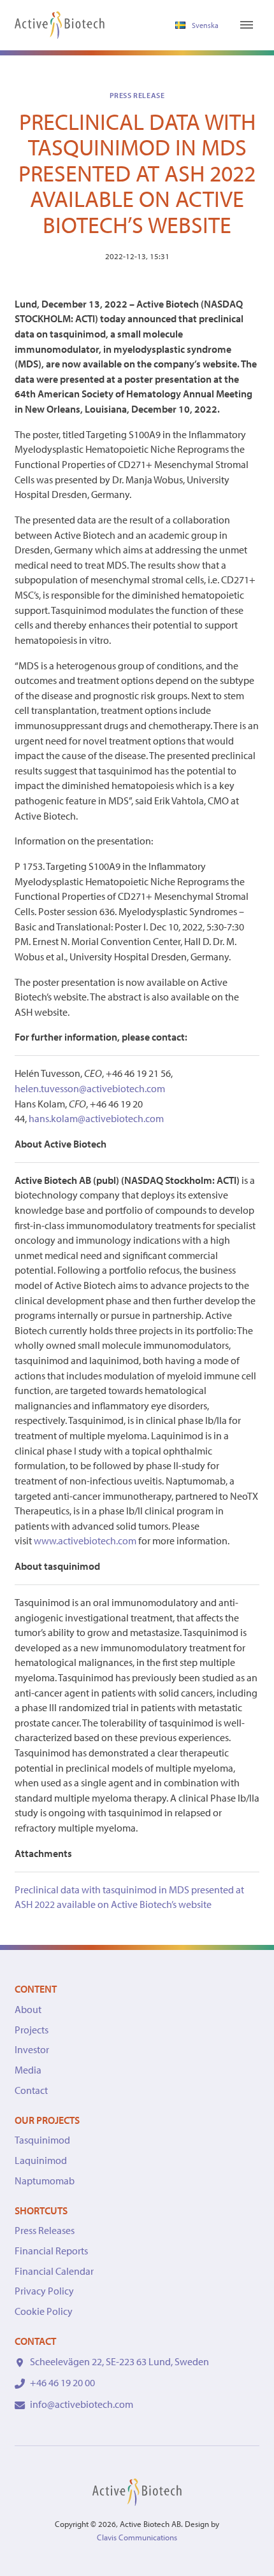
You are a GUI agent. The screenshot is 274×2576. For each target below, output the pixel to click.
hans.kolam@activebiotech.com (96, 1118)
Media (28, 2070)
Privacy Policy (44, 2291)
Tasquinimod (42, 2140)
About (28, 2009)
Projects (32, 2030)
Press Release (137, 95)
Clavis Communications (137, 2537)
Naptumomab (45, 2181)
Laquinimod (41, 2160)
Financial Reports (51, 2251)
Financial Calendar (54, 2271)
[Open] (247, 25)
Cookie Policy (44, 2311)
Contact (31, 2090)
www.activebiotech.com (85, 1541)
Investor (32, 2049)
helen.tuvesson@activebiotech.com (90, 1088)
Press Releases (45, 2230)
